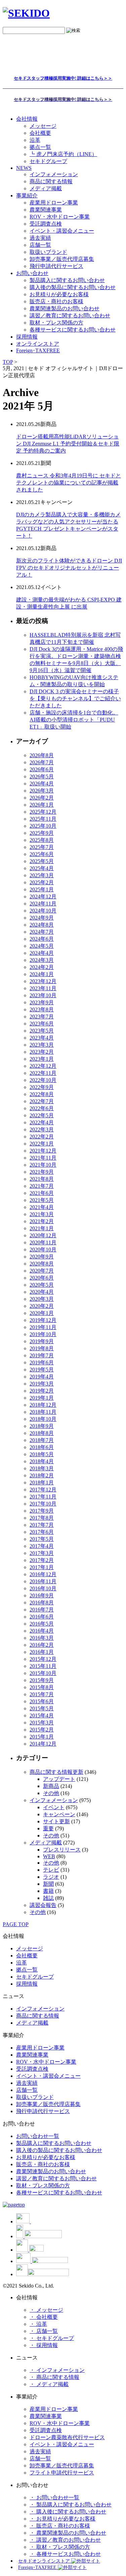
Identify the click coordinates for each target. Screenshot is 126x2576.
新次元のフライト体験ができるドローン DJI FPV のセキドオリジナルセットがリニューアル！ (69, 568)
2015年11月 (43, 1666)
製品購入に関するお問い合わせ (67, 280)
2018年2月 (42, 1475)
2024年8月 (42, 925)
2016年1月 (42, 1652)
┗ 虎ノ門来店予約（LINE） (63, 154)
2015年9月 (42, 1680)
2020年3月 (42, 1299)
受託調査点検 (46, 224)
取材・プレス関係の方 (56, 323)
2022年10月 (43, 1080)
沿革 (35, 140)
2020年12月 (43, 1235)
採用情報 (27, 1984)
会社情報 (27, 119)
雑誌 (48, 1898)
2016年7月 (42, 1610)
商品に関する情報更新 (56, 1772)
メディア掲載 (46, 188)
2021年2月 (42, 1221)
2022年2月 (42, 1137)
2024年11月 (43, 904)
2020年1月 (42, 1313)
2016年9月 (42, 1595)
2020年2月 (42, 1306)
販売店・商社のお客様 (56, 301)
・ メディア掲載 (49, 2384)
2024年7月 (42, 932)
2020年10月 (43, 1250)
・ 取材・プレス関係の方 (60, 2547)
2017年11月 (43, 1497)
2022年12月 (43, 1066)
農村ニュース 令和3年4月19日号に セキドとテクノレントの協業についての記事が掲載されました (69, 483)
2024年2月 (42, 967)
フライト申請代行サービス (62, 2473)
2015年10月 (43, 1673)
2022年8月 (42, 1094)
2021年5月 (42, 1200)
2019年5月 (42, 1370)
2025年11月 (43, 819)
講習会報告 (43, 1905)
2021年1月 (42, 1228)
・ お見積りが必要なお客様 (62, 2519)
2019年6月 (42, 1362)
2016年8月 (42, 1603)
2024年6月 (42, 939)
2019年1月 (42, 1398)
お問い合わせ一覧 (38, 2136)
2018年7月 (42, 1440)
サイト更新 (56, 1821)
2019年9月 (42, 1341)
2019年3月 (42, 1384)
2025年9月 (42, 833)
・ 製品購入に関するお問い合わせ (71, 2505)
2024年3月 (42, 960)
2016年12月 (43, 1574)
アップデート (59, 1779)
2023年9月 (42, 1002)
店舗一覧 (40, 245)
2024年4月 (42, 953)
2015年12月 (43, 1659)
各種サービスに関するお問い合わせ (73, 330)
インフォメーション (54, 174)
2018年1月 (42, 1482)
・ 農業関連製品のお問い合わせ (68, 2533)
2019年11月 (43, 1327)
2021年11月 (43, 1158)
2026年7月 (42, 762)
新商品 (51, 1786)
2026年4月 (42, 784)
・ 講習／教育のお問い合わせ (65, 2540)
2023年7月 (42, 1017)
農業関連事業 (46, 210)
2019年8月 (42, 1348)
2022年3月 (42, 1129)
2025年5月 (42, 861)
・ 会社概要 (44, 2317)
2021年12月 (43, 1151)
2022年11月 (43, 1073)
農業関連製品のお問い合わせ (65, 308)
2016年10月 (43, 1588)
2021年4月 (42, 1207)
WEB (49, 1856)
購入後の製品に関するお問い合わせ (73, 287)
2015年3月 (42, 1723)
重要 (48, 1828)
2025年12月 (43, 812)
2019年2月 (42, 1391)
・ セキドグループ (52, 2338)
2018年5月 (42, 1454)
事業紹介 (27, 196)
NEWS (24, 168)
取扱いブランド (48, 252)
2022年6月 (42, 1108)
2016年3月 (42, 1638)
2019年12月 (43, 1320)
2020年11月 (43, 1242)
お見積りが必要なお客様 (59, 294)
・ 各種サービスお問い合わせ (65, 2554)
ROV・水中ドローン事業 (60, 217)
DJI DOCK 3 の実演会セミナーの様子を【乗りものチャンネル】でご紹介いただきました (75, 698)
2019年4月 (42, 1377)
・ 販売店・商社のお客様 (60, 2526)
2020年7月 (42, 1271)
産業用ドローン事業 (54, 203)
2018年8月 (42, 1433)
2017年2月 (42, 1560)
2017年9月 (42, 1511)
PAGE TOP (16, 1924)
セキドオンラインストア (45, 2561)
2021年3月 (42, 1214)
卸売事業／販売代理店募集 (62, 259)
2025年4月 (42, 868)
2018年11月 (43, 1412)
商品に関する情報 (51, 181)
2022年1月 (42, 1144)
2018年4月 (42, 1461)
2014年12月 (43, 1744)
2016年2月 (42, 1645)
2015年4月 (42, 1715)
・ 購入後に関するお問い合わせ (68, 2512)
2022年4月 (42, 1122)
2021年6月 (42, 1193)
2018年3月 (42, 1468)
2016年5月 (42, 1624)
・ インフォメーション (57, 2370)
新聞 (48, 1884)
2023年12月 (43, 981)
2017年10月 (43, 1504)
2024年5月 (42, 946)
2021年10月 (43, 1165)
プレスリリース (62, 1850)
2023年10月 (43, 995)
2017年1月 (42, 1567)
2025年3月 (42, 875)
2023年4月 (42, 1038)
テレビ (51, 1870)
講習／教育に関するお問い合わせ (70, 316)
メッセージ (43, 126)
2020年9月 (42, 1257)
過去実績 (40, 238)
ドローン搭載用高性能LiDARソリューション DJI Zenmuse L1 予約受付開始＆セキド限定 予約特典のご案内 (68, 444)
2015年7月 (42, 1694)
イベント (54, 1807)
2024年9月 (42, 918)
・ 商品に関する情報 (54, 2377)
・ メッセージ (46, 2310)
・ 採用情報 (44, 2345)
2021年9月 (42, 1172)
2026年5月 (42, 776)
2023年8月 (42, 1009)
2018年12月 (43, 1405)
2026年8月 (42, 755)
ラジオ (51, 1877)
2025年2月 (42, 882)
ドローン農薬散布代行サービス (67, 2437)
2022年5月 (42, 1115)
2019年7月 (42, 1355)
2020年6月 (42, 1278)
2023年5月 (42, 1031)
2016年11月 (43, 1581)
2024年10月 (43, 911)
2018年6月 (42, 1447)
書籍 (48, 1891)
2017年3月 (42, 1553)
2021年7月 (42, 1186)
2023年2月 (42, 1052)
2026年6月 (42, 769)
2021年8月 (42, 1179)
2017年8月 (42, 1518)
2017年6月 (42, 1532)
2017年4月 (42, 1546)
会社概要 (40, 133)
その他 (51, 1793)
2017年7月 (42, 1525)
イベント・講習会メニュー (62, 231)
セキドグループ (48, 161)
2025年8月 (42, 840)
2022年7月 (42, 1101)
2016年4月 (42, 1631)
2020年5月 (42, 1285)
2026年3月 (42, 791)
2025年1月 (42, 889)
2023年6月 (42, 1024)
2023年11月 (43, 988)
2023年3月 (42, 1045)
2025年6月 (42, 854)
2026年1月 (42, 805)
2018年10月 (43, 1419)
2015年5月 (42, 1708)
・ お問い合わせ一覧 (54, 2497)
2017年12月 (43, 1490)
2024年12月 (43, 896)
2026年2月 (42, 798)
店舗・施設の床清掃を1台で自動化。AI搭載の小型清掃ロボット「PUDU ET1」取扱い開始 (74, 720)
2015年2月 (42, 1730)
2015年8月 (42, 1687)
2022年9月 (42, 1087)
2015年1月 (42, 1737)
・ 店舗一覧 (44, 2331)
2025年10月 (43, 826)
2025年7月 (42, 847)
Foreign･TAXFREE (38, 350)
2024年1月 (42, 974)
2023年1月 (42, 1059)
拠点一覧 (40, 147)
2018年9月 (42, 1426)
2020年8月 (42, 1264)
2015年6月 (42, 1701)
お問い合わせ (32, 273)
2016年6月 (42, 1617)
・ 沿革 (38, 2324)
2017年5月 (42, 1539)
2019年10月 (43, 1334)
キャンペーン (59, 1814)
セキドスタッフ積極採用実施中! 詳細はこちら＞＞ (63, 78)
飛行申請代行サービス (56, 266)
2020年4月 (42, 1292)
